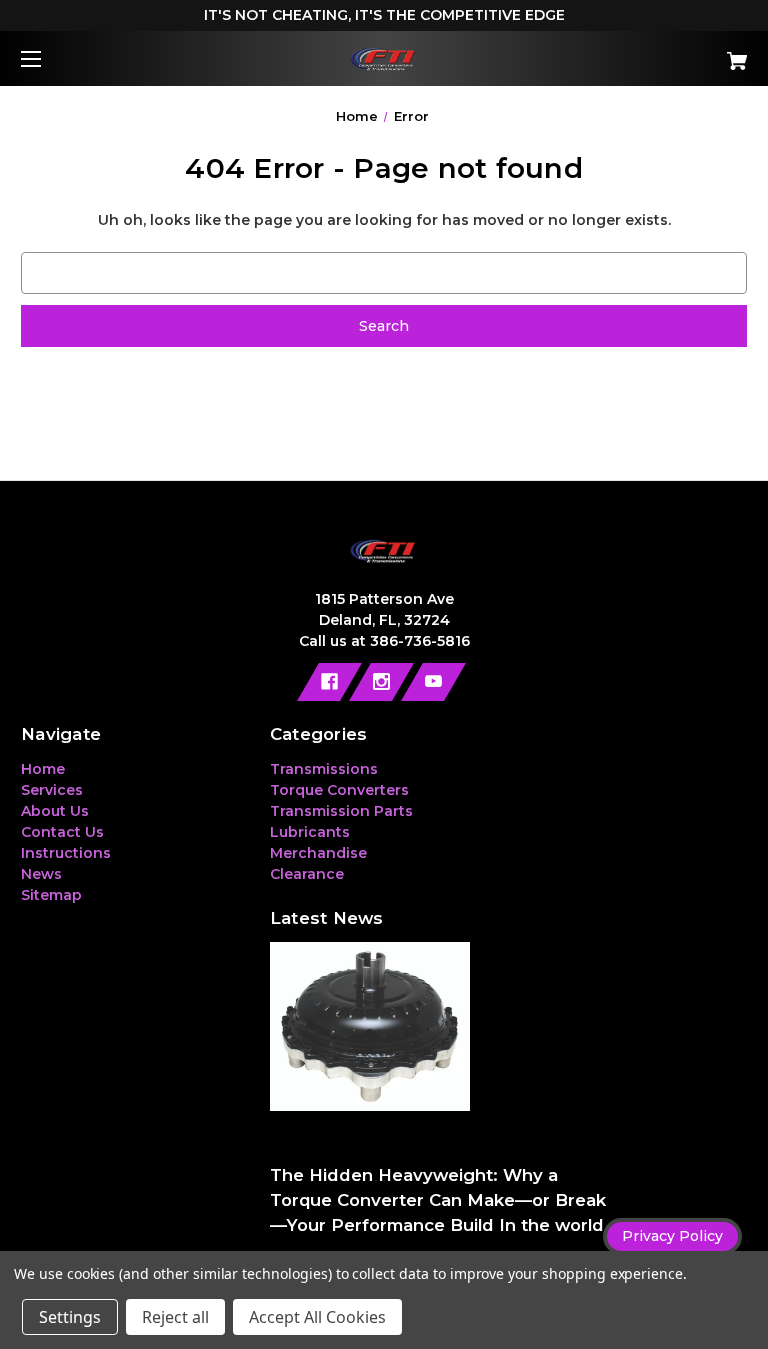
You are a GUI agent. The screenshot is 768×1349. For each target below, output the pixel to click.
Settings (70, 1317)
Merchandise (318, 853)
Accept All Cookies (317, 1317)
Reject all (175, 1317)
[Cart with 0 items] (674, 53)
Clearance (307, 874)
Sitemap (51, 895)
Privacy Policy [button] (672, 1236)
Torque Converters (339, 790)
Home (43, 769)
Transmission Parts (341, 811)
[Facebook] (329, 682)
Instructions (66, 853)
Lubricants (310, 832)
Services (52, 790)
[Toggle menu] (48, 58)
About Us (55, 811)
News (41, 874)
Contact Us (62, 832)
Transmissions (324, 769)
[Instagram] (381, 682)
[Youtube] (433, 682)
